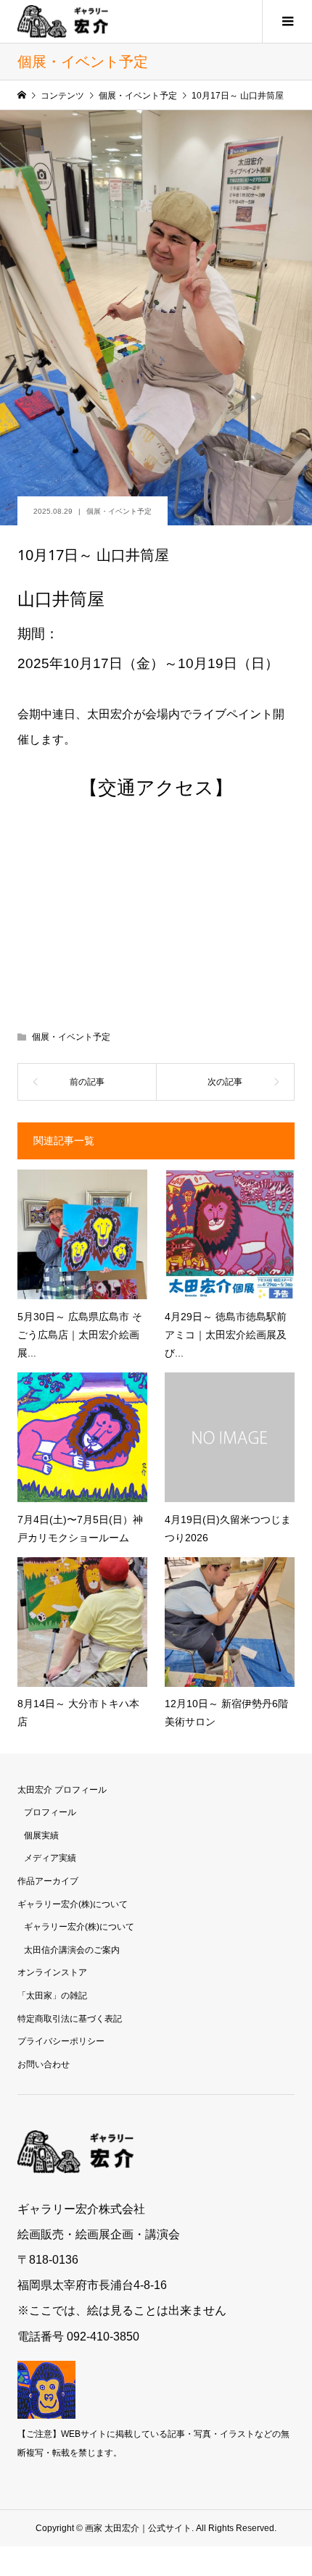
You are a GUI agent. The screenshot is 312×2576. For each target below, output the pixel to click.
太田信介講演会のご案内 (72, 1950)
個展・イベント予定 (119, 511)
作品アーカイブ (48, 1881)
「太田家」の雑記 (52, 1996)
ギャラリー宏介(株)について (73, 1904)
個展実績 (41, 1835)
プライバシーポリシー (61, 2041)
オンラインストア (52, 1972)
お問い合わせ (44, 2064)
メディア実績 (50, 1858)
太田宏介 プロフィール (62, 1790)
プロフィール (50, 1812)
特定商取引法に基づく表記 (70, 2019)
